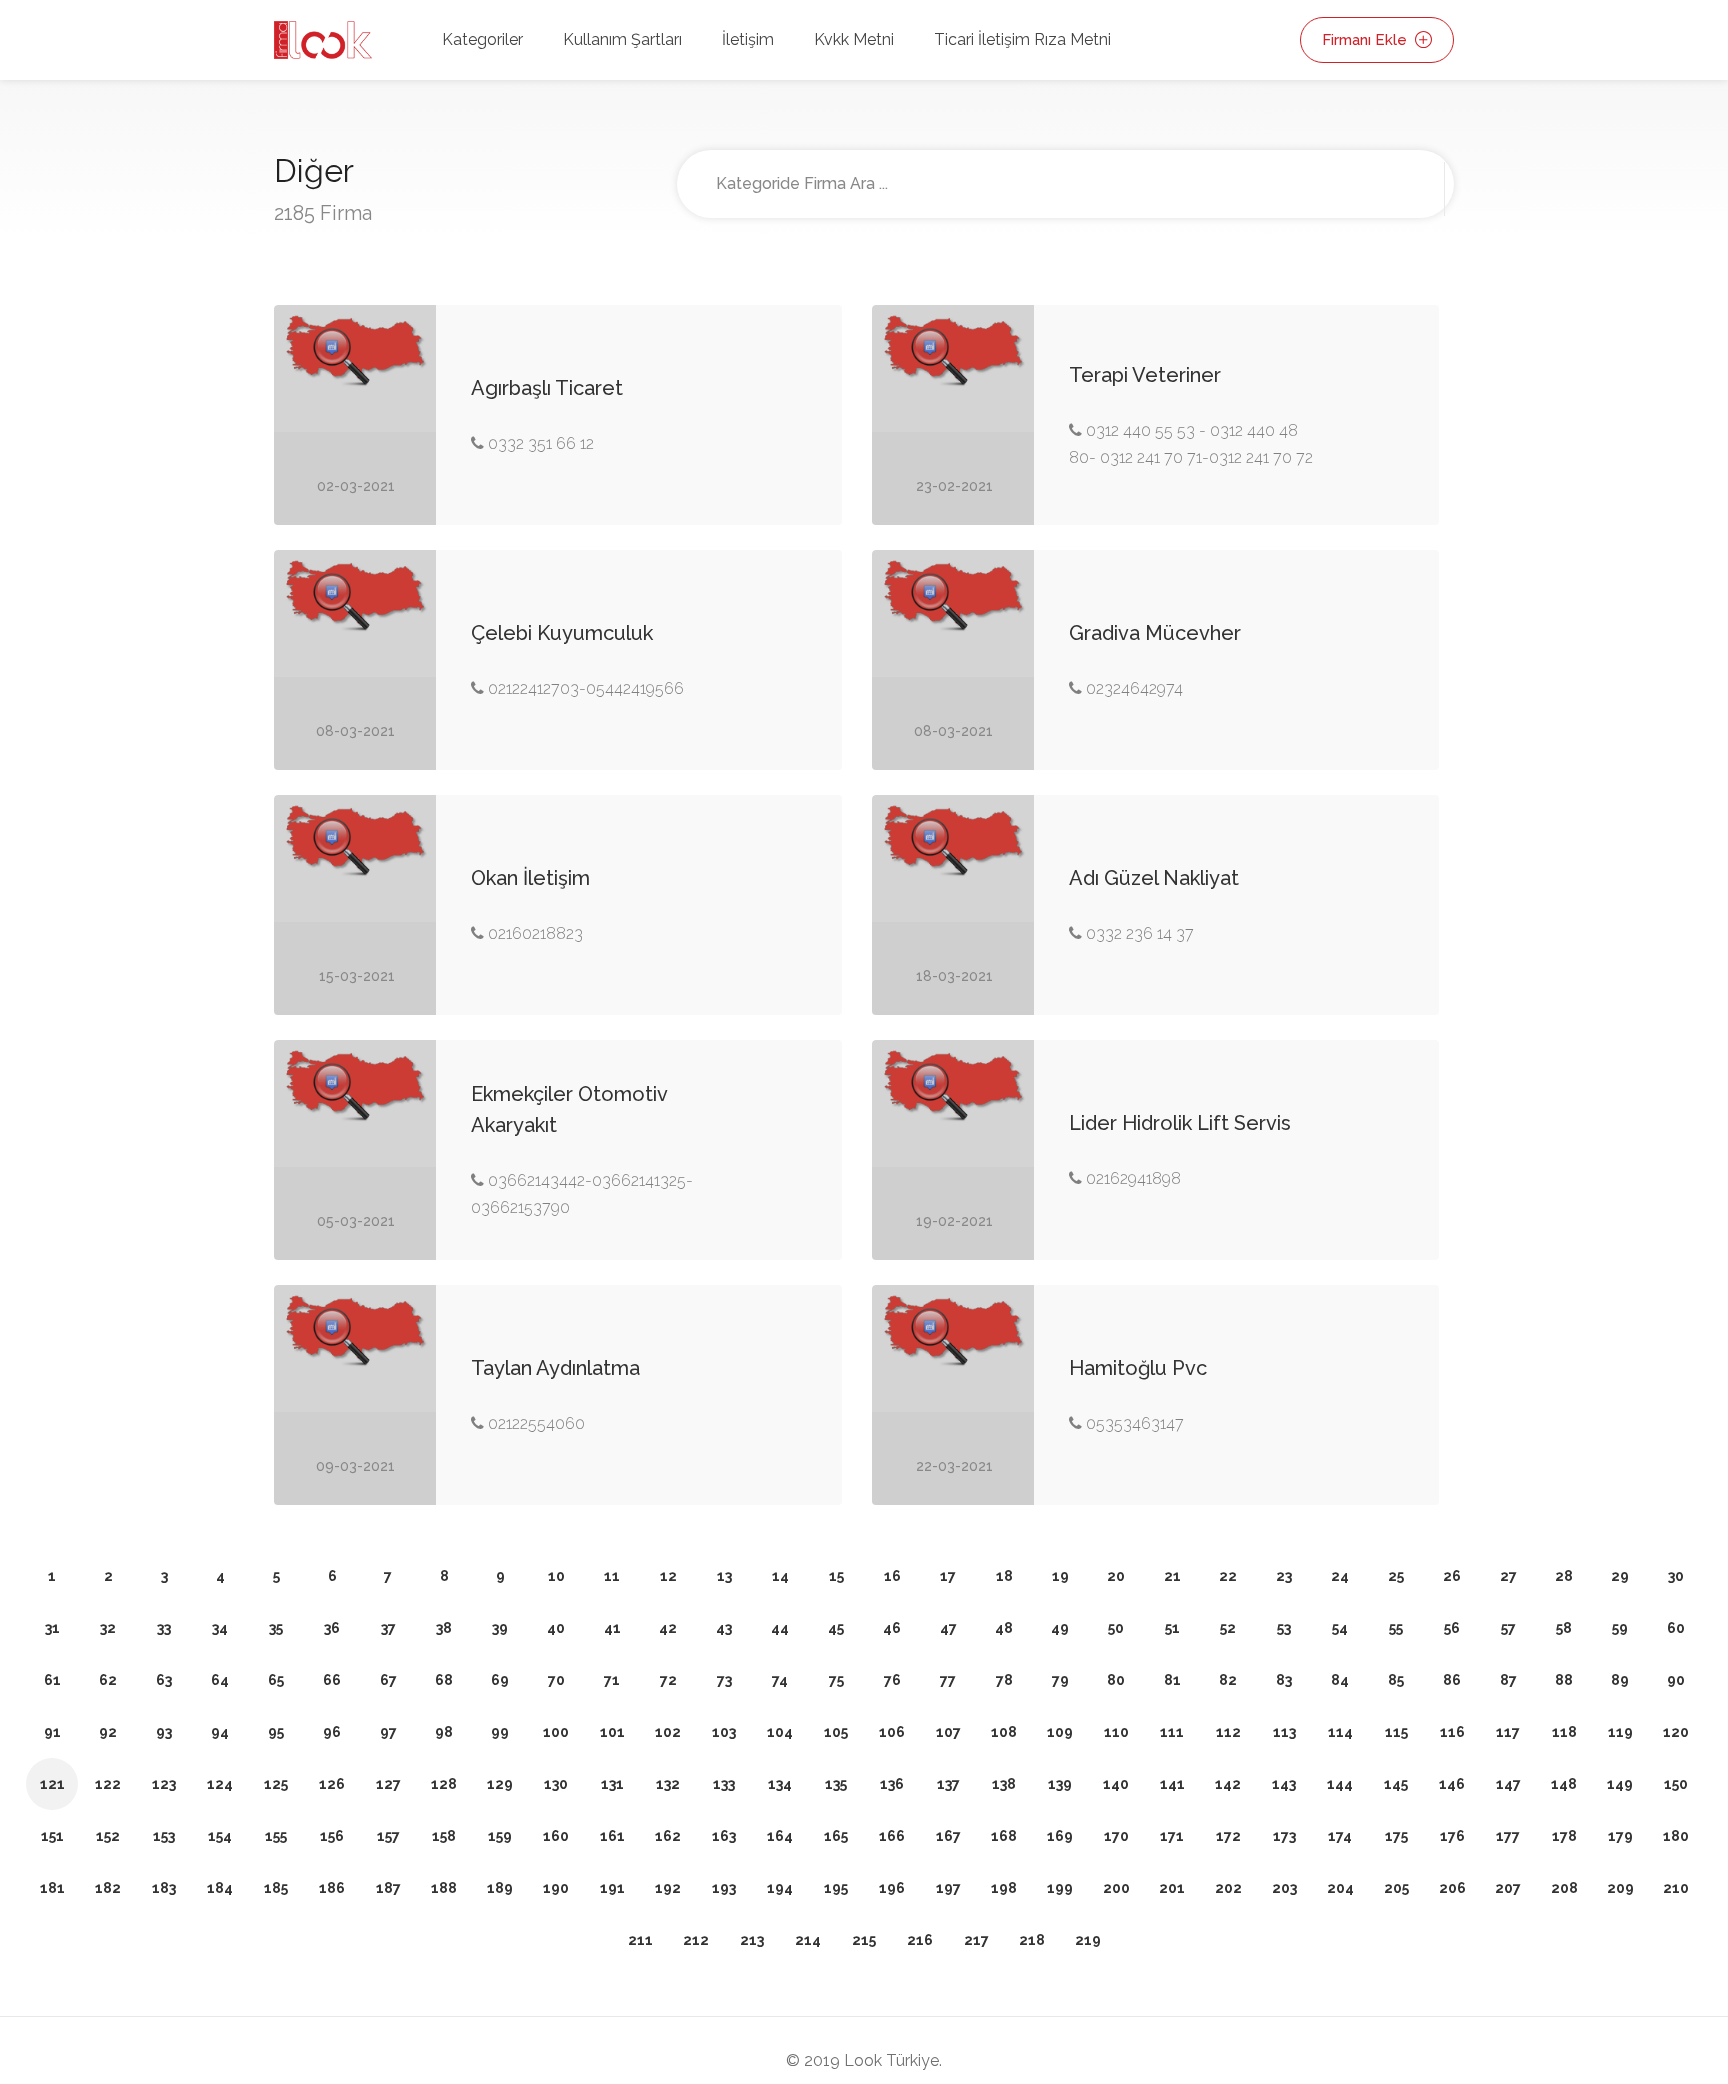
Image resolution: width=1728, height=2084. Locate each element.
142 (1228, 1784)
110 (1116, 1732)
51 (1172, 1628)
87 (1508, 1680)
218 (1032, 1940)
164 (780, 1836)
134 (780, 1784)
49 (1060, 1628)
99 (500, 1732)
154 (220, 1836)
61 (52, 1680)
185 (276, 1888)
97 (388, 1732)
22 (1228, 1576)
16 (892, 1576)
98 (444, 1732)
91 (52, 1732)
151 (52, 1836)
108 (1004, 1732)
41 (612, 1628)
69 (500, 1680)
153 (164, 1836)
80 (1116, 1680)
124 (220, 1784)
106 (892, 1732)
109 (1060, 1732)
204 (1340, 1888)
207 (1508, 1888)
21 (1172, 1576)
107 (948, 1732)
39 (500, 1628)
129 (500, 1784)
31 (52, 1628)
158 (444, 1836)
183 (164, 1888)
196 (892, 1888)
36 (332, 1628)
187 (388, 1888)
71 (612, 1680)
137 (948, 1784)
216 (920, 1940)
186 (332, 1888)
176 (1452, 1836)
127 (388, 1784)
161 (612, 1836)
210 (1676, 1888)
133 (724, 1784)
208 (1564, 1888)
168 (1004, 1836)
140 (1116, 1784)
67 (388, 1680)
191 (612, 1888)
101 (612, 1732)
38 (444, 1628)
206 (1452, 1888)
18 (1004, 1576)
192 (668, 1888)
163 (724, 1836)
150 (1676, 1784)
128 (444, 1784)
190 (556, 1888)
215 (864, 1940)
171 (1172, 1836)
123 (164, 1784)
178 (1564, 1836)
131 (612, 1784)
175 (1396, 1836)
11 (612, 1576)
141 (1172, 1784)
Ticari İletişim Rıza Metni (1022, 39)
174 (1340, 1836)
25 (1396, 1576)
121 (52, 1784)
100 (556, 1732)
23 (1284, 1576)
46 (892, 1628)
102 (668, 1732)
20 (1116, 1576)
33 (164, 1628)
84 (1340, 1680)
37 (388, 1628)
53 (1284, 1628)
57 (1508, 1628)
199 (1060, 1888)
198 (1004, 1888)
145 (1396, 1784)
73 (724, 1680)
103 (724, 1732)
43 (724, 1628)
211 (640, 1940)
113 (1284, 1732)
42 (668, 1628)
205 (1396, 1888)
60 (1676, 1628)
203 (1284, 1888)
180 (1676, 1836)
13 (724, 1576)
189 (500, 1888)
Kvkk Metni (854, 39)
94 (220, 1732)
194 (780, 1888)
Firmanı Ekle (1366, 40)
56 (1452, 1628)
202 (1228, 1888)
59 (1620, 1628)
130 (556, 1784)
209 (1620, 1888)
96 (332, 1732)
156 (332, 1836)
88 (1564, 1680)
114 (1340, 1732)
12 (668, 1576)
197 (948, 1888)
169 (1060, 1836)
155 (276, 1836)
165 (836, 1836)
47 (948, 1628)
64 (220, 1680)
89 (1620, 1680)
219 (1088, 1940)
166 (892, 1836)
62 (108, 1680)
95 (276, 1732)
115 (1396, 1732)
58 (1564, 1628)
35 (276, 1628)
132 (668, 1784)
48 (1004, 1628)
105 (836, 1732)
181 (52, 1888)
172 (1228, 1836)
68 (444, 1680)
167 (948, 1836)
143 (1284, 1784)
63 (164, 1680)
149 (1620, 1784)
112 (1228, 1732)
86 (1452, 1680)
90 (1676, 1680)
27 (1508, 1576)
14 (780, 1576)
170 (1116, 1836)
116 (1452, 1732)
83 (1284, 1680)
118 (1564, 1732)
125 (276, 1784)
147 (1508, 1784)
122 (108, 1784)
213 (752, 1940)
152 (108, 1836)
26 (1452, 1576)
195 (836, 1888)
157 (388, 1836)
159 (500, 1836)
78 (1004, 1680)
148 (1564, 1784)
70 (556, 1680)
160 (556, 1836)
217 (976, 1940)
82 (1228, 1680)
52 (1228, 1628)
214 (808, 1940)
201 (1172, 1888)
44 (780, 1628)
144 (1340, 1784)
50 (1116, 1628)
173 (1284, 1836)
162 (668, 1836)
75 (836, 1680)
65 (276, 1680)
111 (1172, 1732)
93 (164, 1732)
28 (1564, 1576)
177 (1508, 1836)
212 (696, 1940)
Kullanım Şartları (622, 39)
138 (1004, 1784)
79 (1060, 1680)
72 (668, 1680)
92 (108, 1732)
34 (220, 1628)
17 (948, 1576)
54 (1340, 1628)
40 (556, 1628)
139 (1060, 1784)
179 (1620, 1836)
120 (1676, 1732)
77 (948, 1680)
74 (780, 1680)
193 (724, 1888)
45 (836, 1628)
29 (1620, 1576)
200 (1116, 1888)
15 (836, 1576)
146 (1452, 1784)
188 (444, 1888)
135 (836, 1784)
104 (780, 1732)
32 (108, 1628)
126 (332, 1784)
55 (1396, 1628)
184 (220, 1888)
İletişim (748, 39)
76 (892, 1680)
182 (108, 1888)
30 (1676, 1576)
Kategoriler (482, 39)
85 (1396, 1680)
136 (892, 1784)
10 (556, 1576)
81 (1172, 1680)
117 (1508, 1732)
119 (1620, 1732)
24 (1340, 1576)
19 (1060, 1576)
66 (332, 1680)
